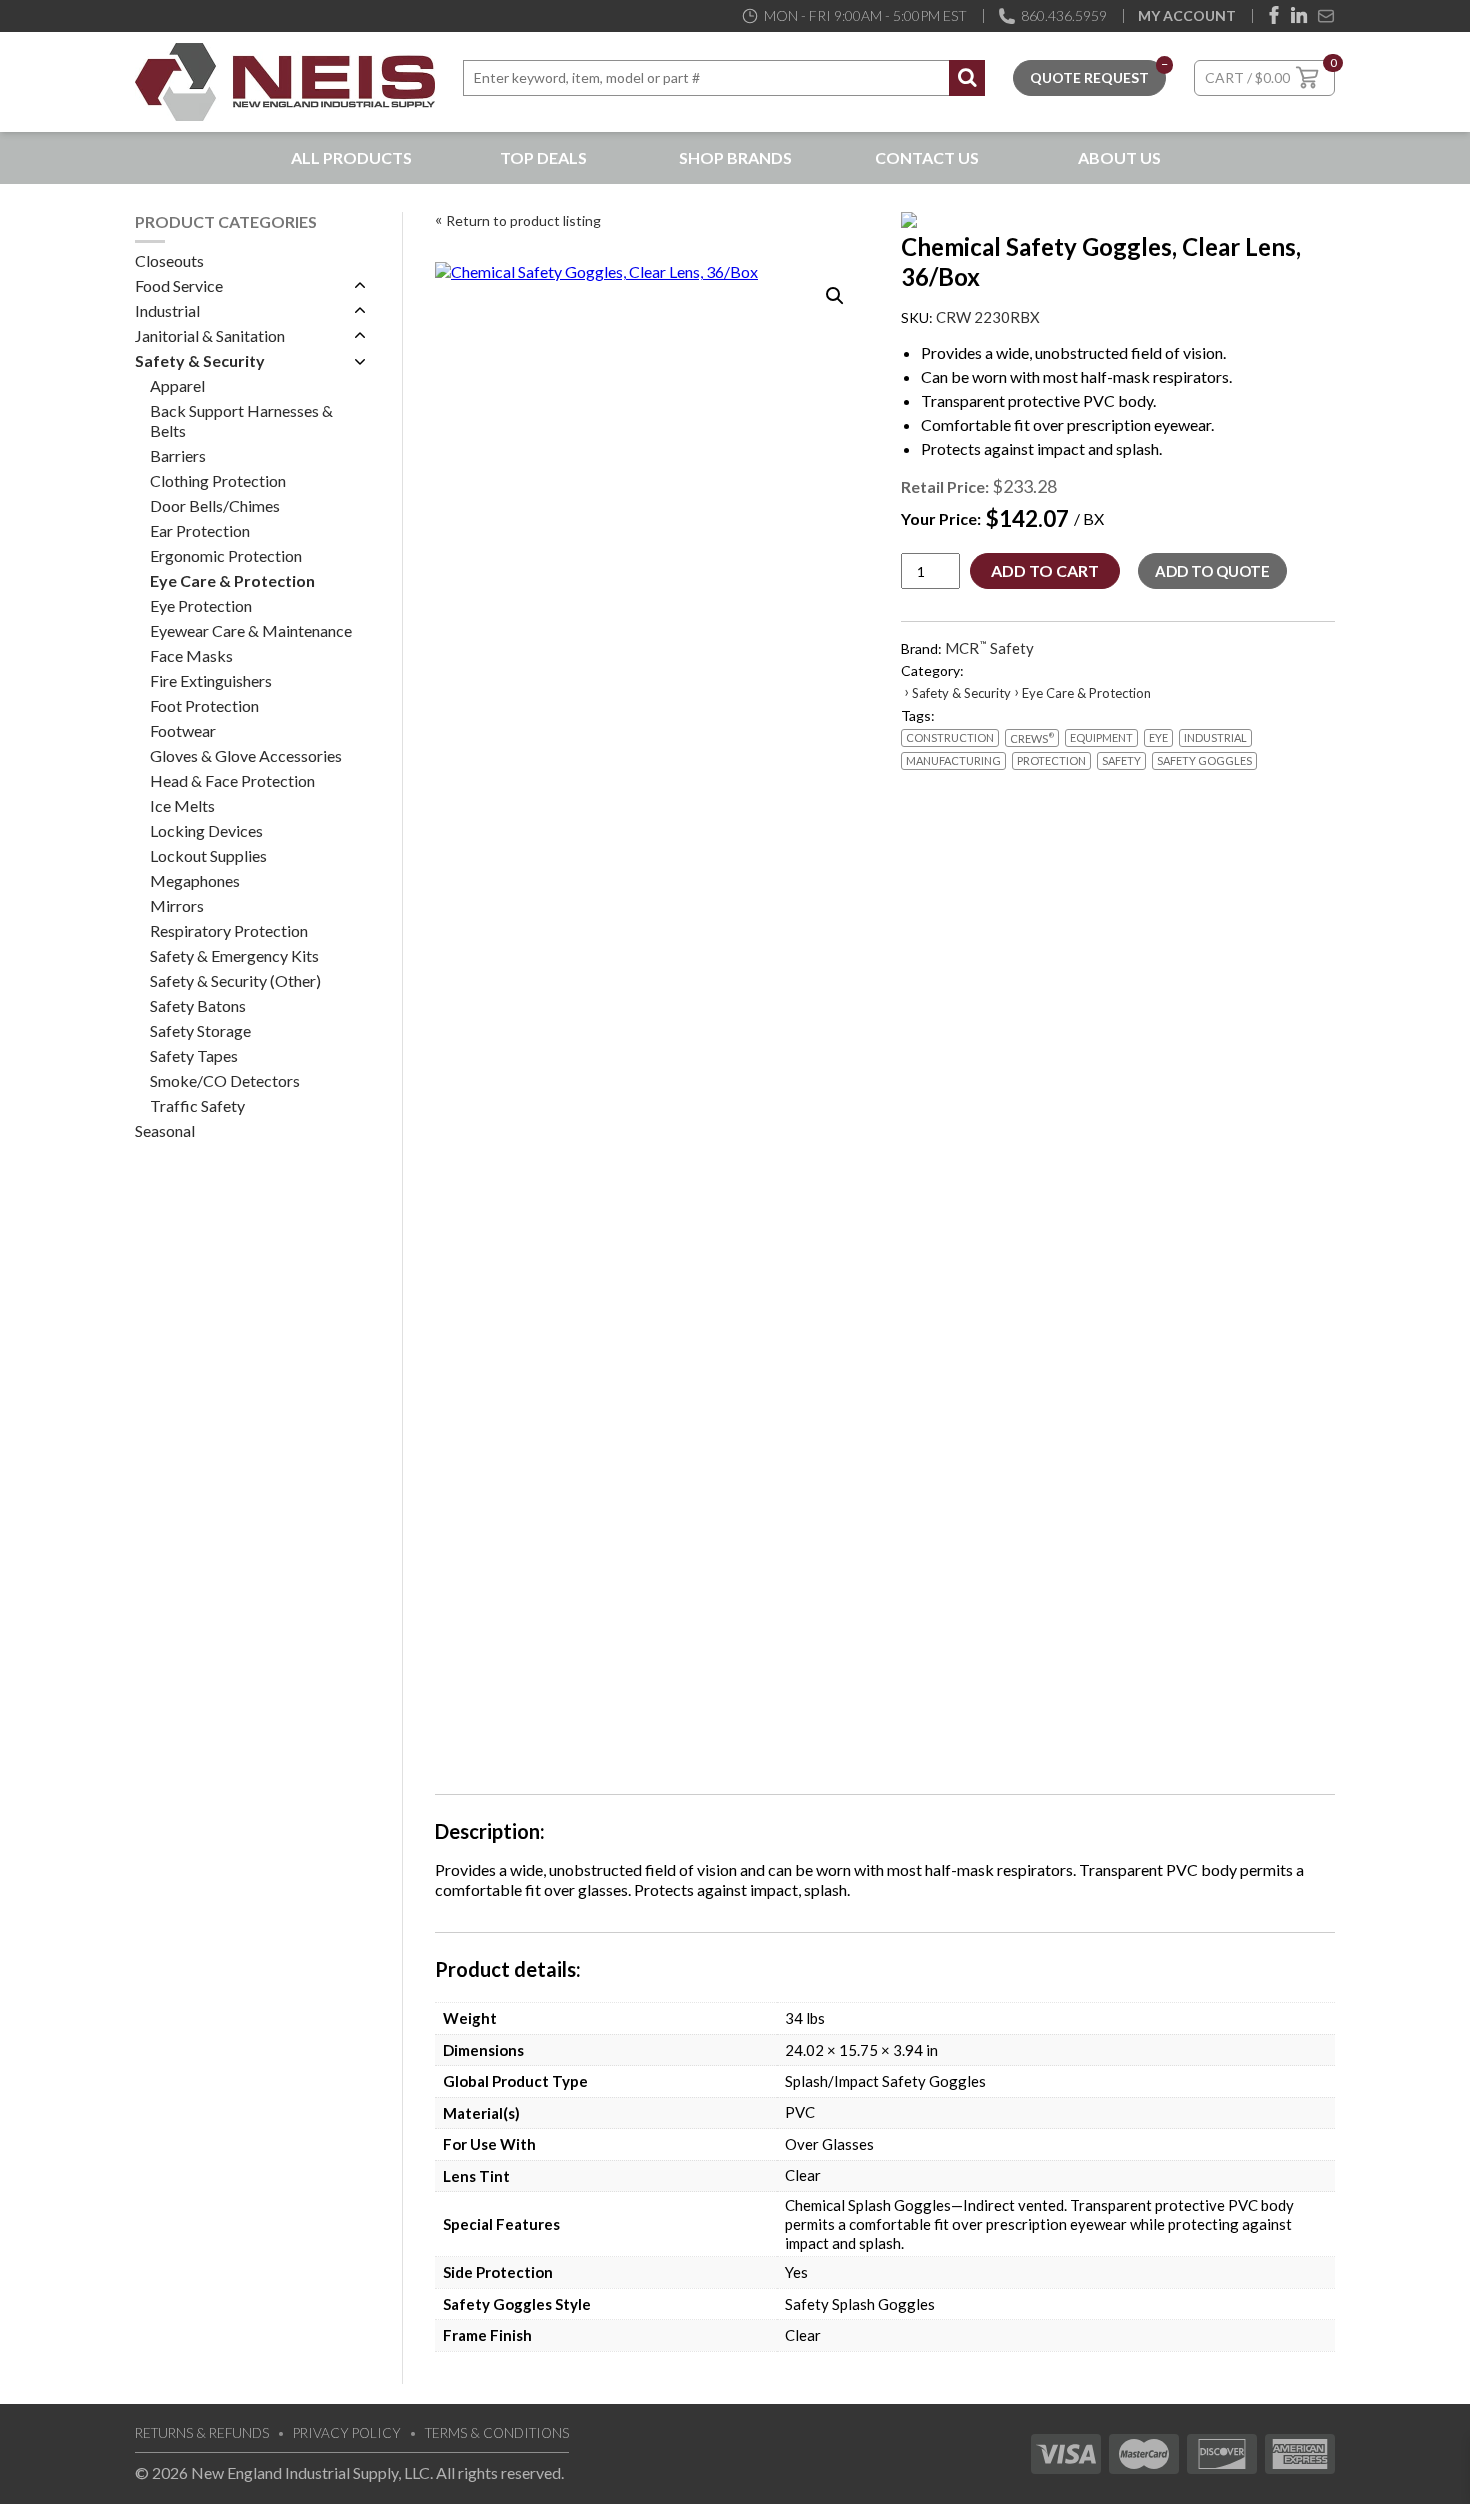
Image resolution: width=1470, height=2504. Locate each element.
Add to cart (1045, 570)
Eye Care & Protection (232, 580)
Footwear (183, 730)
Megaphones (195, 880)
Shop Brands (735, 157)
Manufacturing (953, 760)
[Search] (967, 78)
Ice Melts (182, 805)
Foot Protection (204, 705)
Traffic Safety (197, 1105)
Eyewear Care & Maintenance (251, 630)
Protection (1051, 760)
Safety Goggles (1204, 760)
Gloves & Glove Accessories (246, 755)
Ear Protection (200, 530)
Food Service (179, 285)
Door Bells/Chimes (215, 505)
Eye (1158, 737)
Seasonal (165, 1130)
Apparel (177, 385)
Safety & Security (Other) (235, 980)
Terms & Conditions (497, 2433)
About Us (1119, 157)
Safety (1121, 760)
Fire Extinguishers (211, 680)
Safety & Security (200, 360)
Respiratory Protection (229, 930)
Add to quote (1212, 571)
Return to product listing (523, 220)
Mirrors (177, 905)
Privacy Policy (347, 2433)
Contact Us (927, 157)
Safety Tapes (194, 1055)
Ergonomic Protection (226, 555)
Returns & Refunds (202, 2433)
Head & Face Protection (232, 780)
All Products (351, 157)
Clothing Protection (218, 480)
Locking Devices (206, 830)
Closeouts (169, 260)
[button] (835, 296)
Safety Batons (198, 1005)
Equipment (1101, 737)
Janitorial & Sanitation (210, 335)
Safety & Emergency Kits (234, 955)
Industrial (167, 310)
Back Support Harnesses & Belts (241, 420)
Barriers (178, 455)
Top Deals (543, 157)
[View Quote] (1089, 75)
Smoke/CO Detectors (225, 1080)
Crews (1032, 738)
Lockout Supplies (208, 855)
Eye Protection (201, 605)
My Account (1187, 15)
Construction (950, 737)
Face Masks (191, 655)
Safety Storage (200, 1030)
